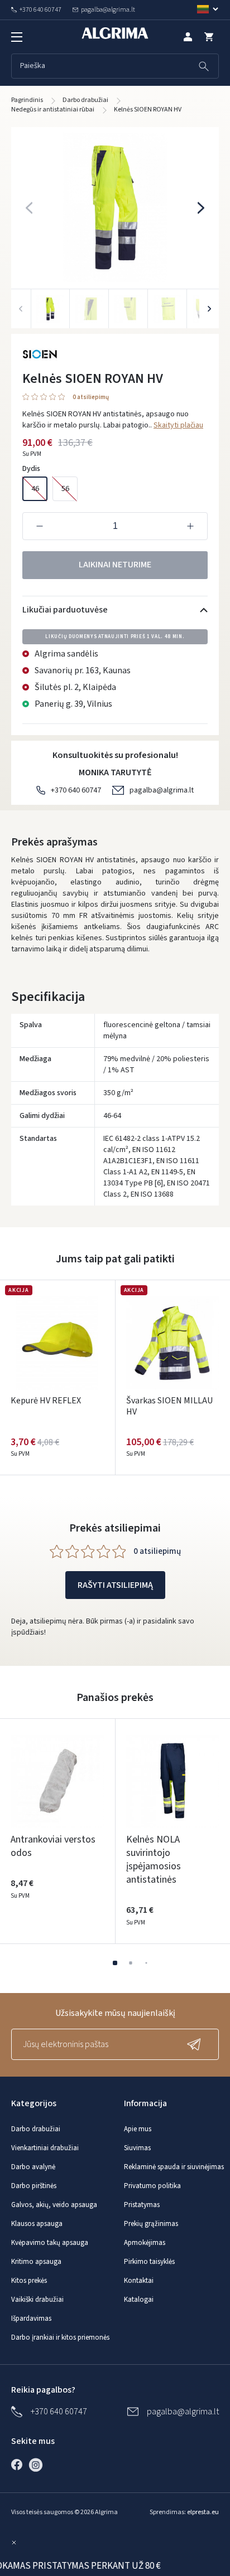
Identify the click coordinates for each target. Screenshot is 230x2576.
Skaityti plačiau (178, 425)
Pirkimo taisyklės (149, 2262)
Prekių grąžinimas (151, 2224)
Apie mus (138, 2129)
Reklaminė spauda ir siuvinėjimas (174, 2167)
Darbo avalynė (33, 2167)
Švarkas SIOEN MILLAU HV (169, 1406)
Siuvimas (137, 2148)
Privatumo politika (152, 2186)
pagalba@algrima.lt (162, 790)
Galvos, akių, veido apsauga (54, 2205)
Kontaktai (139, 2281)
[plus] (190, 526)
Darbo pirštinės (34, 2186)
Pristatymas (142, 2205)
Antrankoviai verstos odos (53, 1846)
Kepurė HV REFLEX (46, 1401)
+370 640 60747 (76, 790)
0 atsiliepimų (91, 398)
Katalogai (139, 2300)
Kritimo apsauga (36, 2262)
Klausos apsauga (37, 2224)
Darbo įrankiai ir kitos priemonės (60, 2337)
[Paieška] (204, 66)
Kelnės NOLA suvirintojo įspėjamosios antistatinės (154, 1860)
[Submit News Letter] (197, 2044)
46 (35, 489)
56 (65, 489)
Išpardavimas (31, 2319)
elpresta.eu (203, 2512)
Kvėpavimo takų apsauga (50, 2243)
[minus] (40, 526)
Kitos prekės (29, 2281)
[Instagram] (39, 2465)
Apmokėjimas (145, 2243)
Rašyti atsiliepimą (115, 1585)
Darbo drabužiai (36, 2129)
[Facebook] (20, 2465)
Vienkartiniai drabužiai (45, 2148)
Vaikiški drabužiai (37, 2300)
